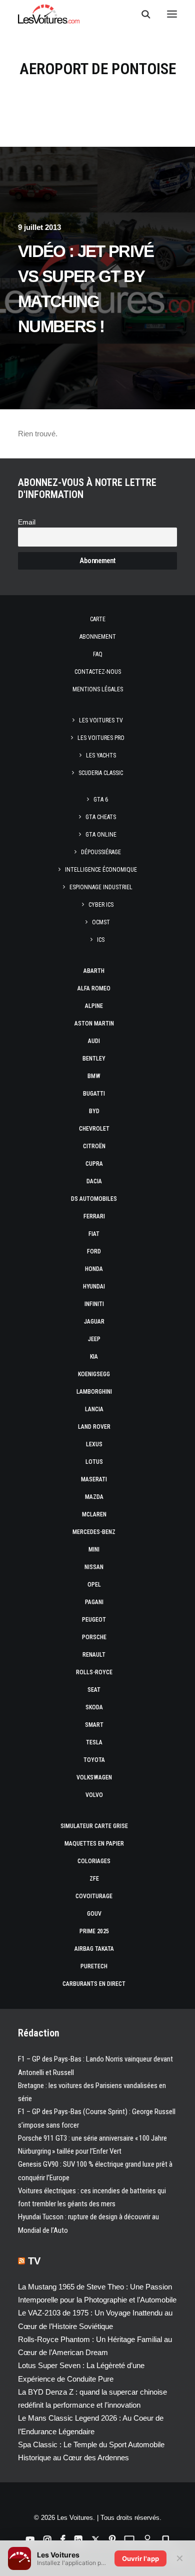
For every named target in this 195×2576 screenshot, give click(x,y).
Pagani (94, 1602)
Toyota (94, 1760)
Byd (94, 1111)
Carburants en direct (94, 1984)
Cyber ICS (101, 905)
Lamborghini (94, 1392)
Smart (94, 1725)
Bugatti (94, 1094)
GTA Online (101, 835)
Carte (98, 619)
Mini (94, 1550)
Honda (94, 1269)
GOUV (94, 1914)
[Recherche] (141, 14)
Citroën (94, 1146)
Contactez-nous (98, 672)
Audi (94, 1041)
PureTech (94, 1966)
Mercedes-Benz (94, 1532)
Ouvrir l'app (140, 2558)
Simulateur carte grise (94, 1826)
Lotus (94, 1462)
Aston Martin (94, 1023)
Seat (94, 1690)
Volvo (94, 1795)
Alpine (94, 1006)
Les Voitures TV (101, 720)
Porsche (94, 1637)
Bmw (94, 1076)
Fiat (94, 1234)
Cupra (94, 1164)
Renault (94, 1655)
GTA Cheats (101, 817)
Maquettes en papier (94, 1844)
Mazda (94, 1497)
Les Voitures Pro (101, 738)
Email (27, 522)
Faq (98, 654)
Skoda (94, 1707)
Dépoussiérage (101, 852)
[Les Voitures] (49, 14)
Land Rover (94, 1427)
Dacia (94, 1181)
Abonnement (98, 637)
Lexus (94, 1444)
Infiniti (94, 1304)
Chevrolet (94, 1129)
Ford (94, 1251)
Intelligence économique (101, 870)
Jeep (94, 1339)
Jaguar (94, 1322)
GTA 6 (101, 800)
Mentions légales (98, 689)
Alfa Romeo (94, 988)
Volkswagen (94, 1777)
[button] (172, 14)
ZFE (94, 1879)
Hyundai (94, 1286)
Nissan (94, 1567)
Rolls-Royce (94, 1672)
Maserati (94, 1479)
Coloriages (94, 1861)
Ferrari (94, 1216)
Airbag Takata (94, 1949)
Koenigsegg (94, 1374)
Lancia (94, 1409)
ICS (101, 940)
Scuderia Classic (101, 773)
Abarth (94, 971)
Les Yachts (101, 755)
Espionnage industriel (101, 887)
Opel (94, 1585)
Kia (94, 1357)
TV (34, 2261)
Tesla (94, 1742)
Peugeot (94, 1620)
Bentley (94, 1059)
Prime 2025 (94, 1931)
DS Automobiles (94, 1199)
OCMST (101, 922)
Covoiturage (94, 1896)
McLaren (94, 1514)
